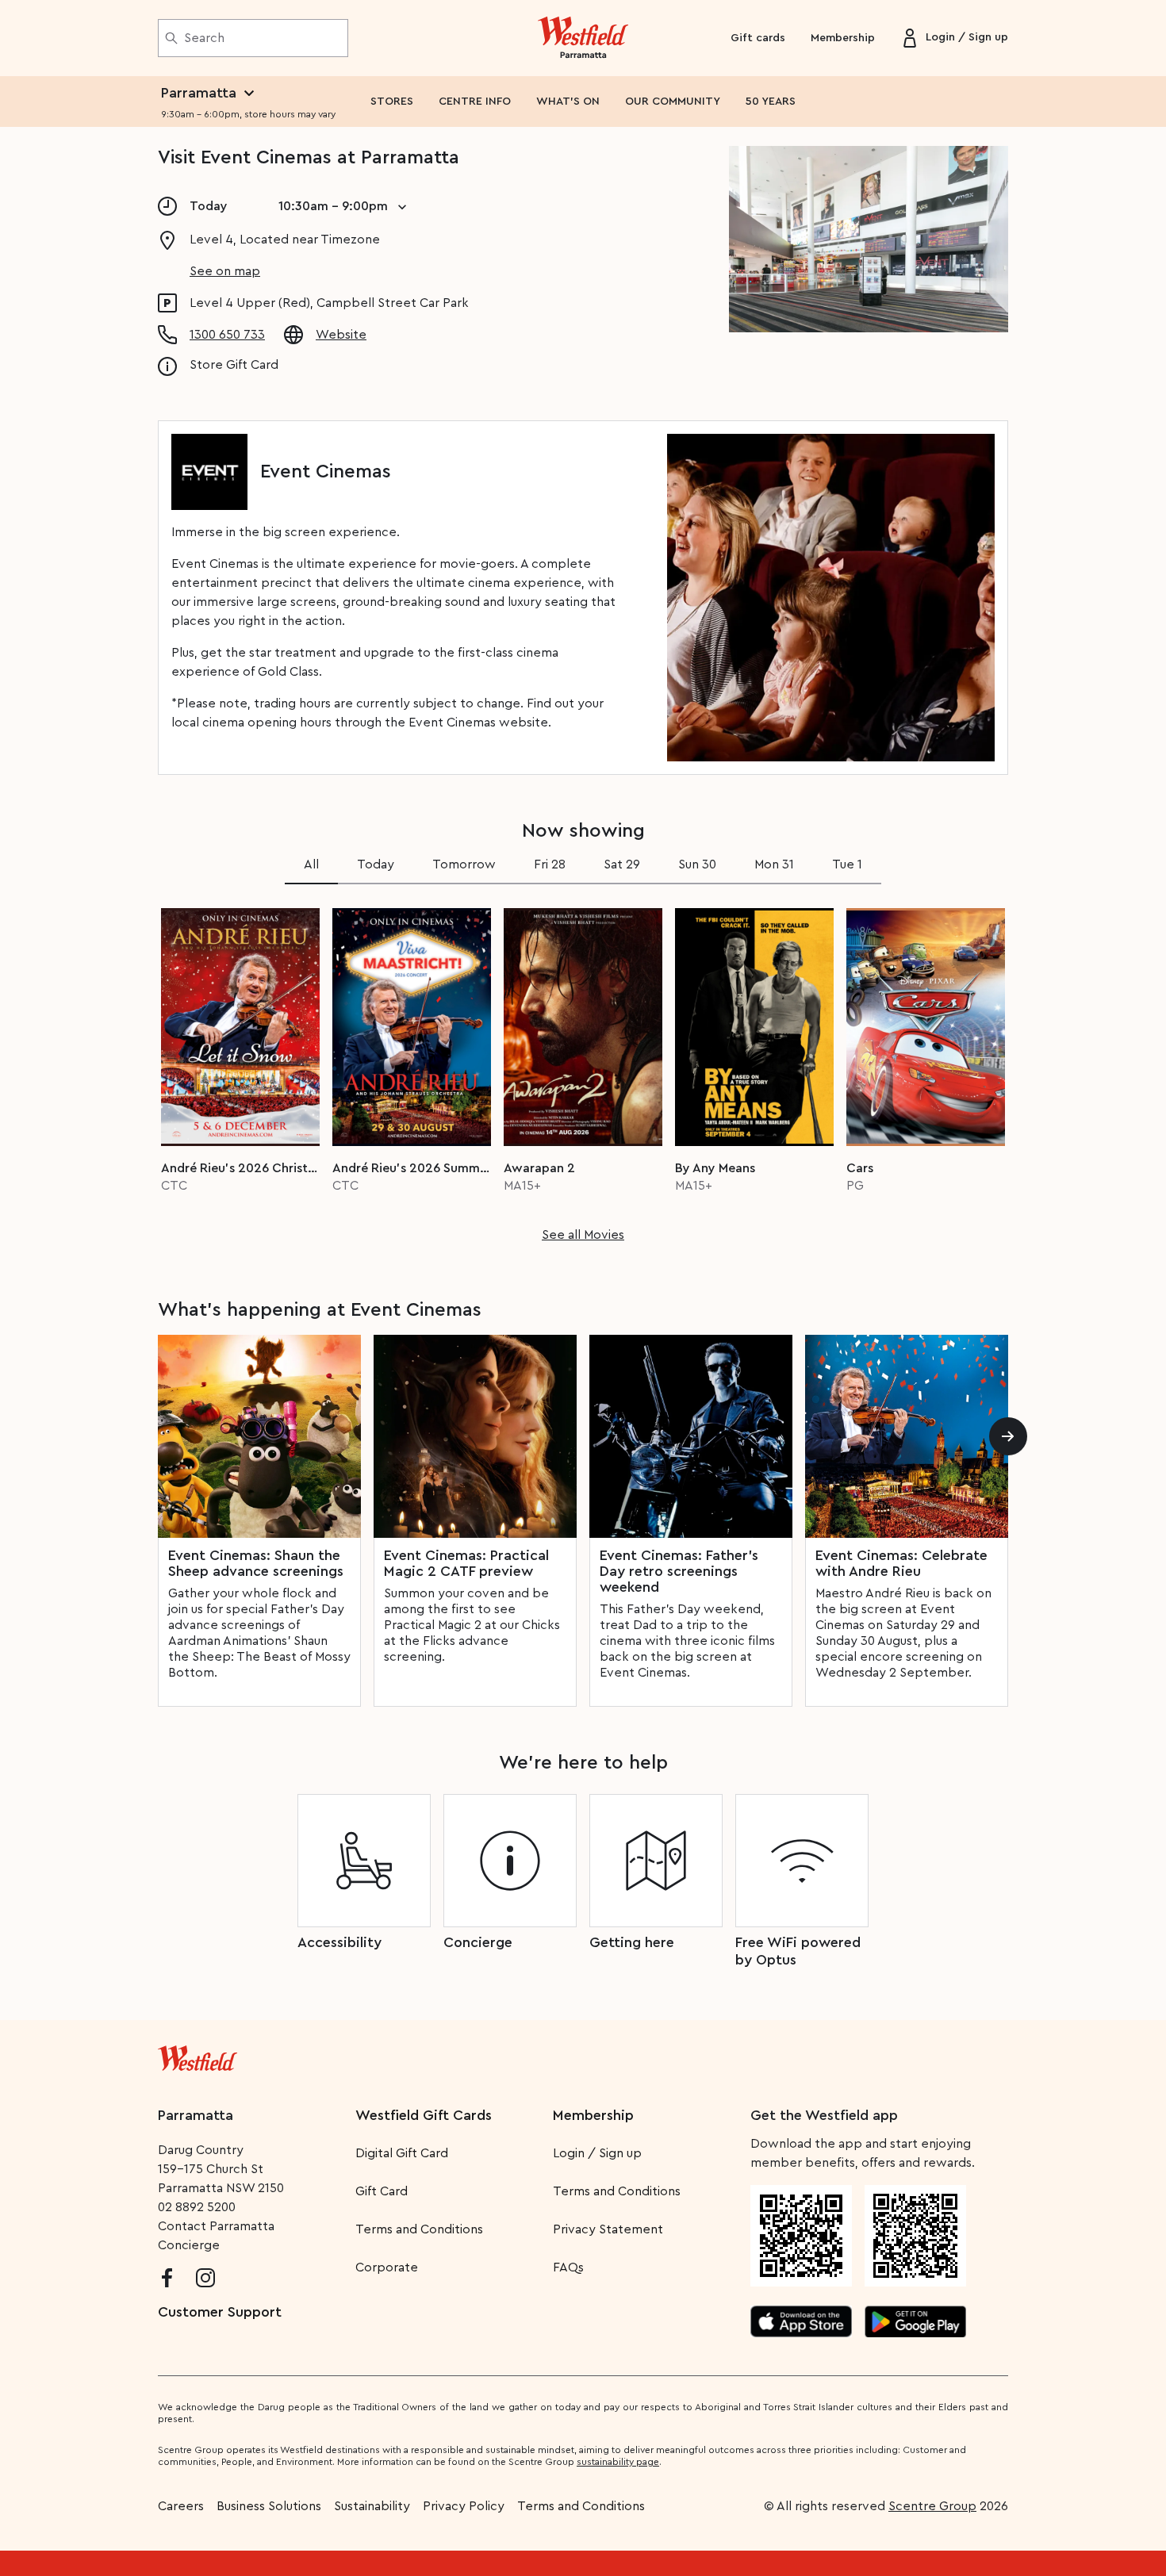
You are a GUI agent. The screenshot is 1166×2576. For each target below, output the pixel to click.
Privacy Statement (608, 2229)
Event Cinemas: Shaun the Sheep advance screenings (256, 1563)
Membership (843, 38)
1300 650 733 (227, 335)
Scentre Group (932, 2506)
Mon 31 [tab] (774, 864)
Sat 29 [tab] (622, 864)
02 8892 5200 (197, 2207)
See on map (225, 271)
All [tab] (311, 864)
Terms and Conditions (419, 2229)
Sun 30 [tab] (697, 864)
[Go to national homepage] (198, 2055)
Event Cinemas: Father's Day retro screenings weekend (679, 1571)
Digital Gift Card (402, 2153)
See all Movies (583, 1235)
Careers (181, 2506)
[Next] (1008, 1436)
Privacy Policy (464, 2506)
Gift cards (758, 38)
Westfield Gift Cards (424, 2115)
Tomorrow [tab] (464, 864)
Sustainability (372, 2506)
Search (204, 38)
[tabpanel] (583, 1070)
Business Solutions (269, 2506)
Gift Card (382, 2191)
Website (341, 335)
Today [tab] (376, 864)
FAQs (568, 2267)
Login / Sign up (597, 2153)
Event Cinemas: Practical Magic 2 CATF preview (466, 1563)
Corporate (387, 2267)
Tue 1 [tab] (847, 864)
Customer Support (220, 2312)
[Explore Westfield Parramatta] (583, 38)
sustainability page (618, 2462)
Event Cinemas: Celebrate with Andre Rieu (901, 1563)
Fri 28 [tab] (550, 864)
